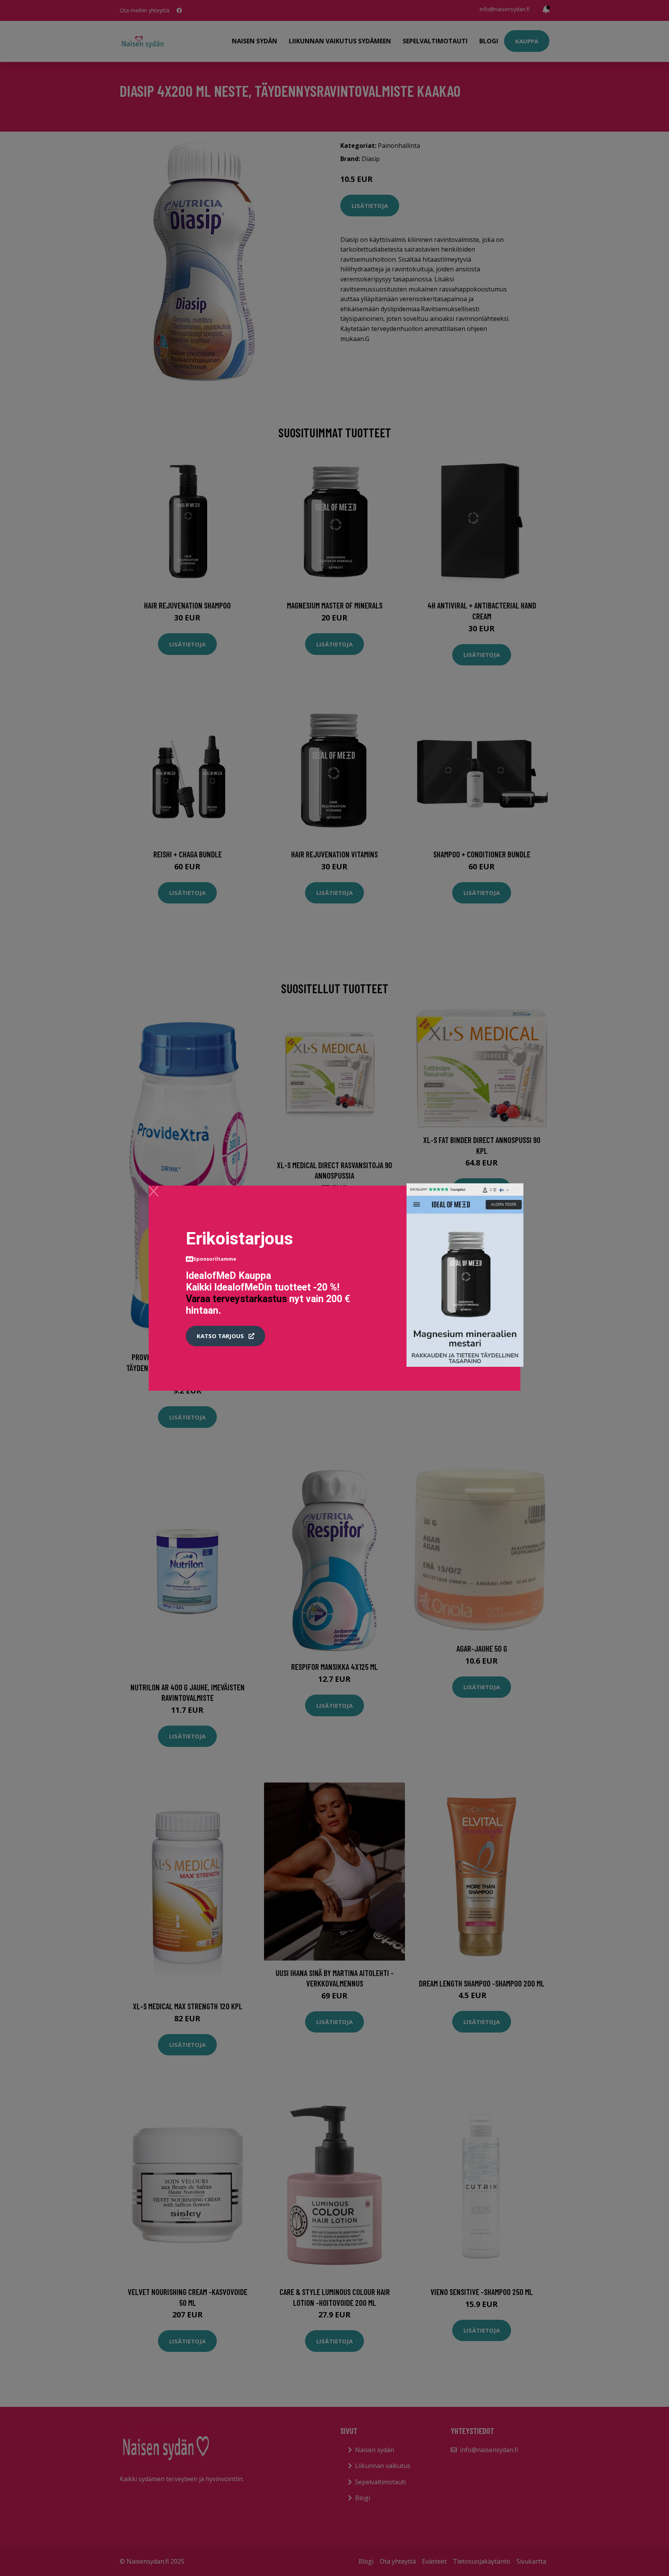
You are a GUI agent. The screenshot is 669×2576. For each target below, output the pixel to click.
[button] (226, 1336)
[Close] (154, 1191)
